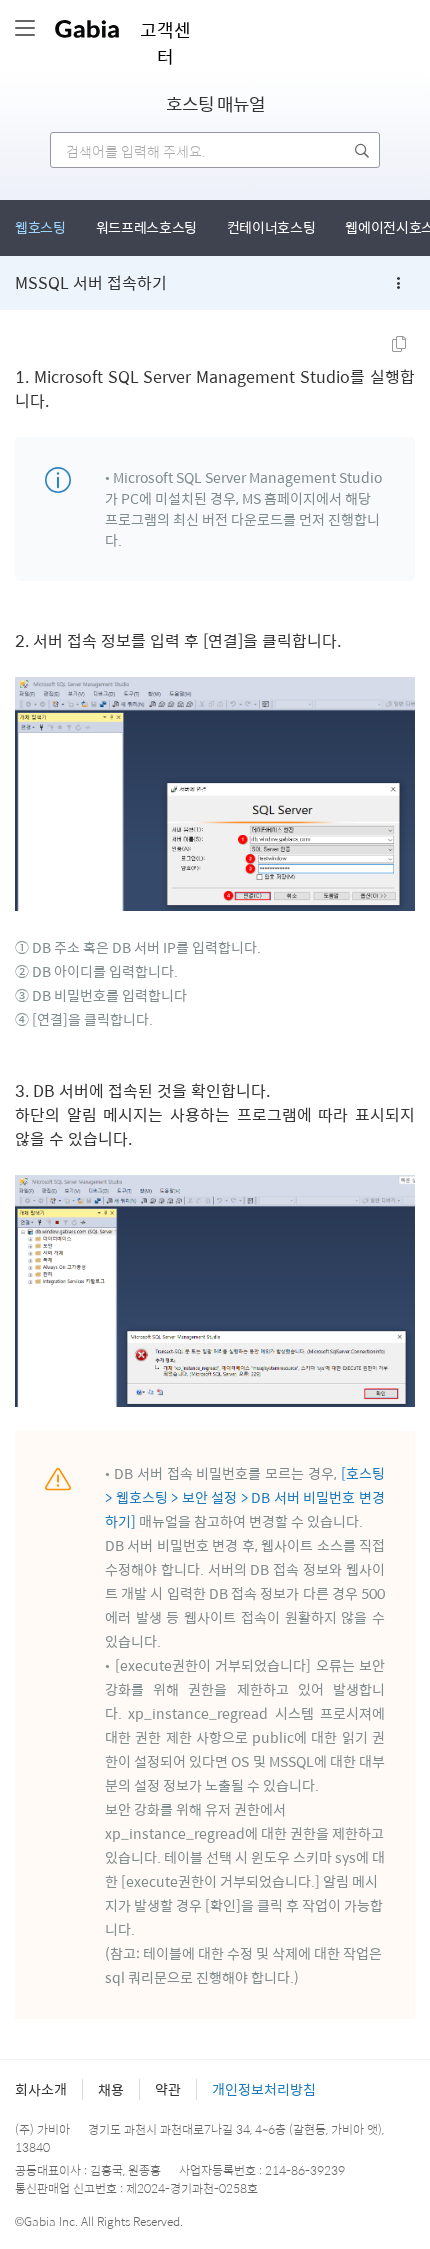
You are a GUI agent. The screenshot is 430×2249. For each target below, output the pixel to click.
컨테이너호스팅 (271, 227)
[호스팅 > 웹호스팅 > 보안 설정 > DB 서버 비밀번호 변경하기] (245, 1497)
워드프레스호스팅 (146, 227)
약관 (168, 2089)
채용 (111, 2089)
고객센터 (165, 43)
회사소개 (41, 2089)
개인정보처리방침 (264, 2089)
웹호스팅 (40, 227)
